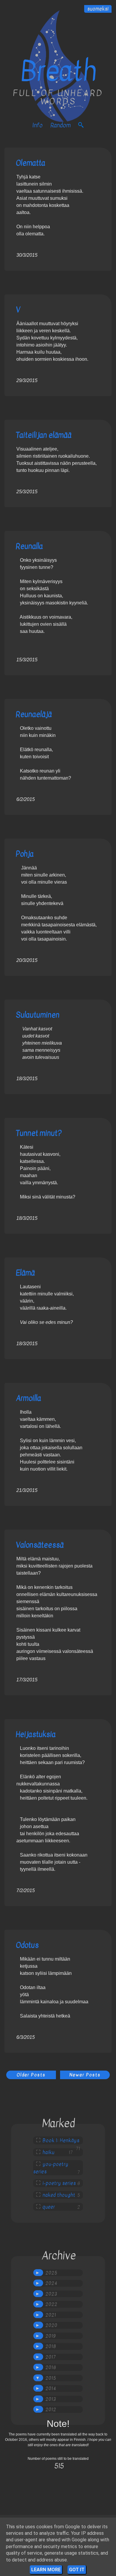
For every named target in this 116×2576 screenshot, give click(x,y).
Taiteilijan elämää (44, 435)
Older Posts (31, 2075)
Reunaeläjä (34, 714)
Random (60, 125)
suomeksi (98, 9)
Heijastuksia (36, 1734)
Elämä (25, 1273)
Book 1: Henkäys (61, 2141)
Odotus (27, 1945)
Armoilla (28, 1398)
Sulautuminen (38, 1015)
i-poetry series (59, 2183)
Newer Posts (85, 2075)
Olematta (30, 163)
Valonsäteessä (40, 1545)
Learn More (46, 2570)
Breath (58, 71)
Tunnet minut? (39, 1133)
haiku (48, 2152)
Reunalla (29, 546)
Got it (77, 2570)
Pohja (25, 854)
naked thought (59, 2195)
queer (49, 2207)
